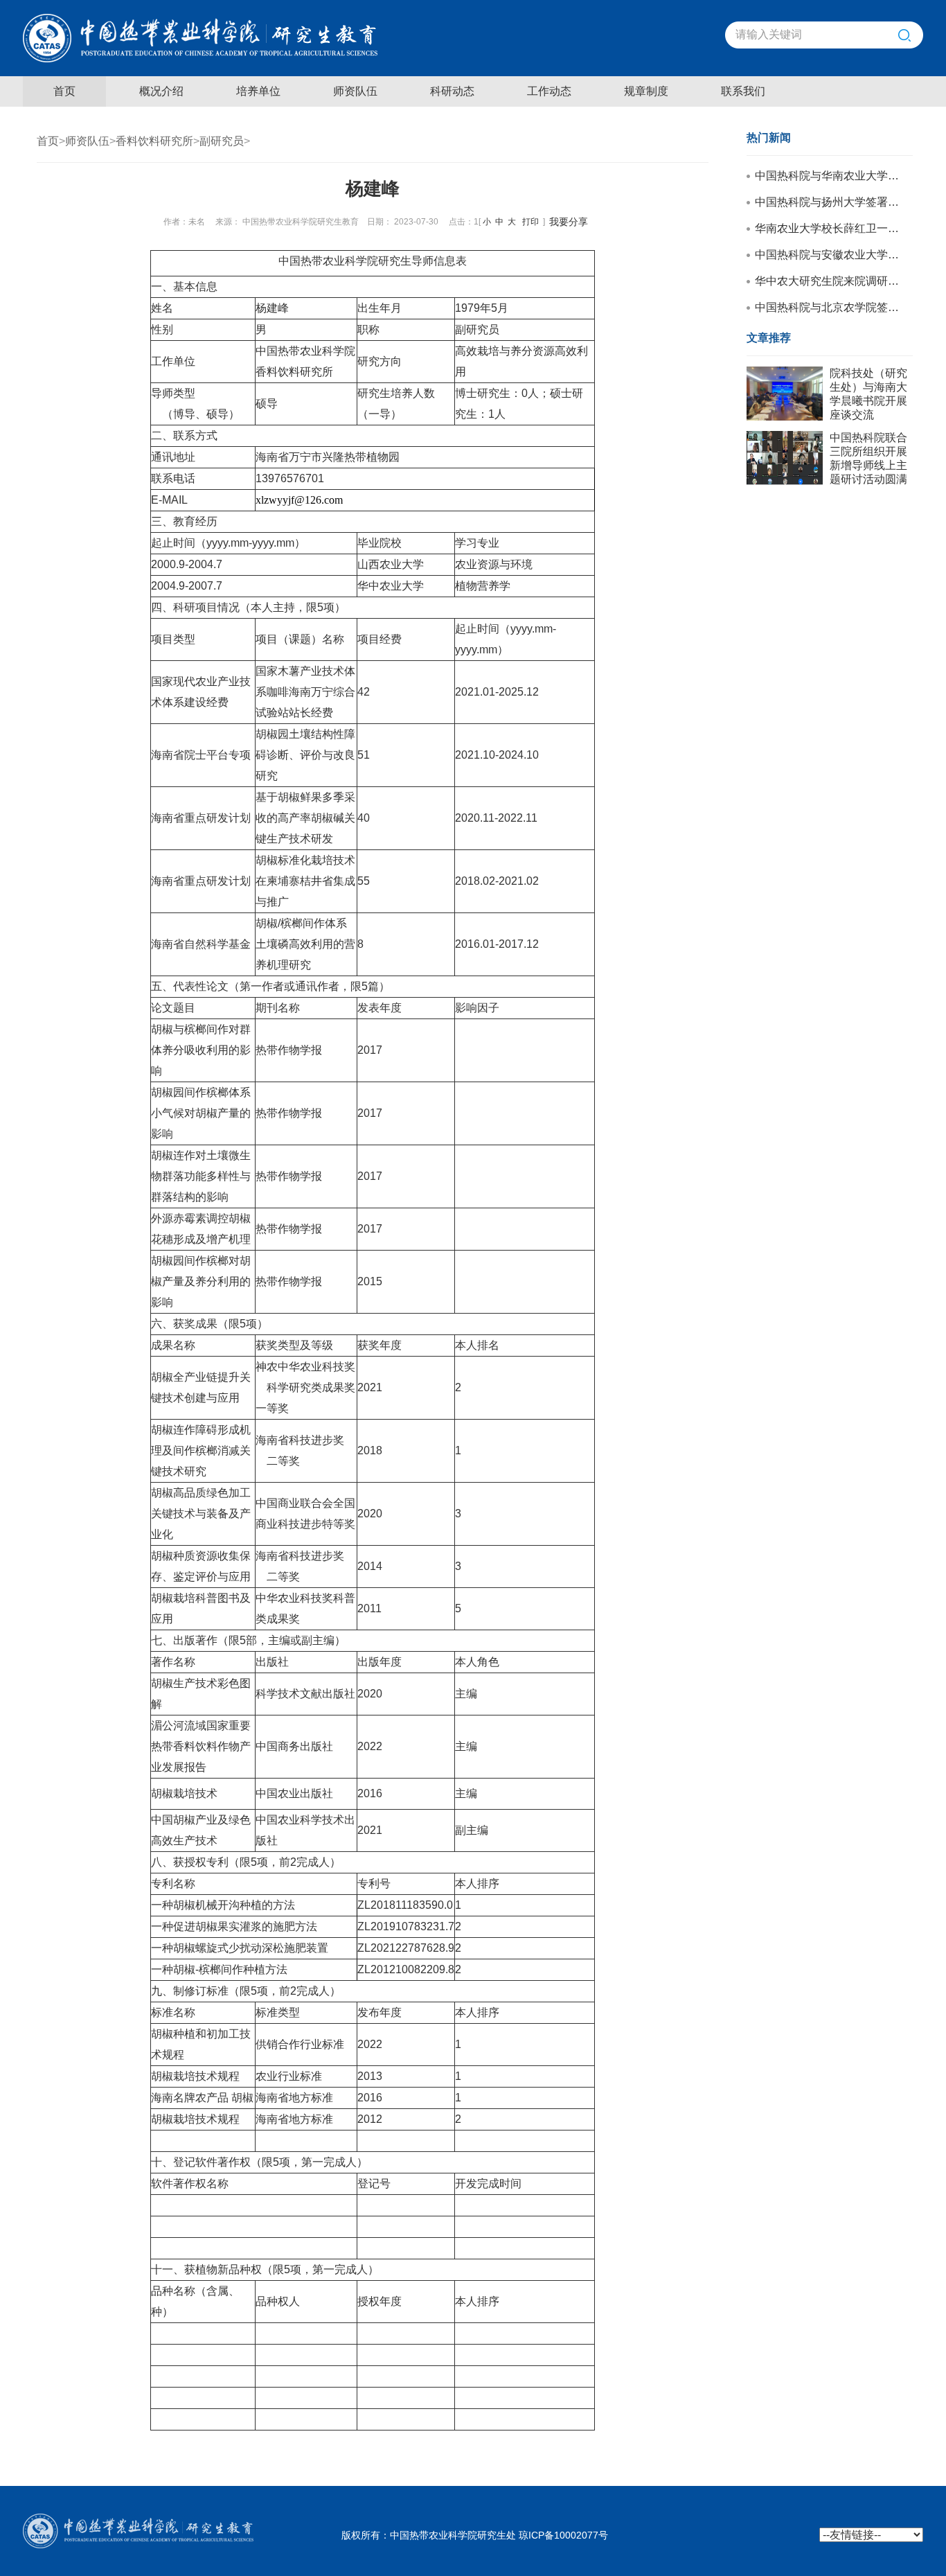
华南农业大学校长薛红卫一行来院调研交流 (829, 228)
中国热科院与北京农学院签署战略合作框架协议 (829, 307)
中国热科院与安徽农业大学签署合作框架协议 (829, 255)
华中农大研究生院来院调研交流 (829, 281)
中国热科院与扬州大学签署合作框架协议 (829, 202)
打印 (530, 222)
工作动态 (549, 91)
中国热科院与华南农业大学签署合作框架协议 (829, 176)
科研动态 (452, 91)
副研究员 (222, 141)
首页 (64, 91)
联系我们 (743, 91)
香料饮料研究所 (154, 141)
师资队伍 (355, 91)
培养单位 (258, 91)
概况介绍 (161, 91)
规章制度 (646, 91)
